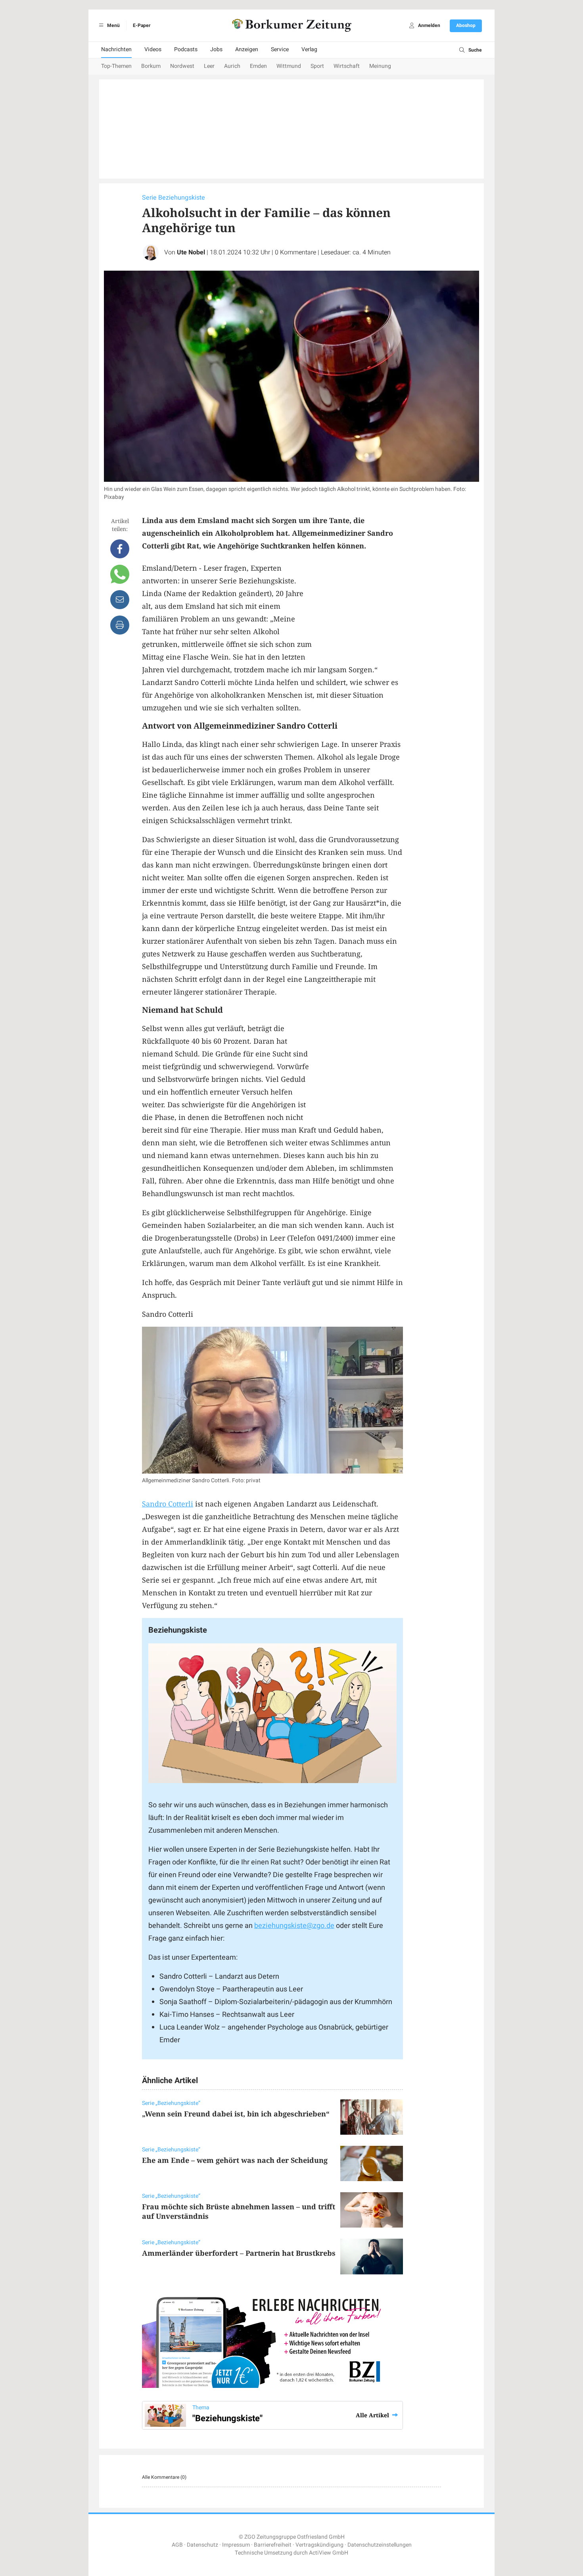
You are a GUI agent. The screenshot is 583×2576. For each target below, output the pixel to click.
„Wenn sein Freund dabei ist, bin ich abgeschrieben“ (236, 2114)
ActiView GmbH (329, 2553)
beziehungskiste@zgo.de (294, 1926)
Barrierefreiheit (273, 2545)
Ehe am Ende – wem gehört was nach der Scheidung (235, 2160)
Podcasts (186, 49)
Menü (113, 25)
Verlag (309, 49)
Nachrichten (116, 49)
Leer (209, 66)
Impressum (236, 2545)
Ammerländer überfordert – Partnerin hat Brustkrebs (239, 2253)
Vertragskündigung (319, 2545)
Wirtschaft (347, 66)
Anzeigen (247, 49)
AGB (177, 2545)
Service (280, 49)
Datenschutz (202, 2545)
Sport (317, 66)
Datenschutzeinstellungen (380, 2545)
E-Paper (142, 25)
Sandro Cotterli (168, 1504)
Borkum (151, 66)
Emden (258, 66)
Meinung (380, 66)
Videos (153, 49)
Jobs (216, 49)
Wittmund (289, 66)
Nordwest (182, 66)
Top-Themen (116, 66)
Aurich (232, 66)
